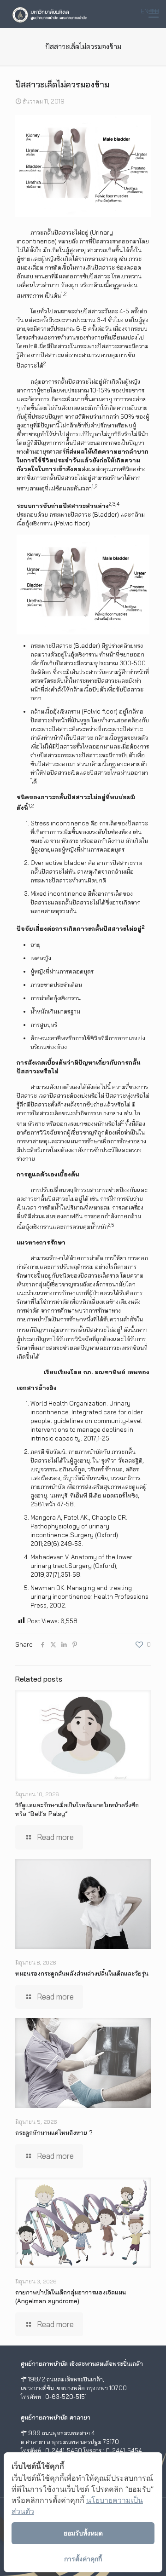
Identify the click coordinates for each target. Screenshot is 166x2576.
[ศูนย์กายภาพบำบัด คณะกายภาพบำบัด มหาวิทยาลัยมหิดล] (50, 14)
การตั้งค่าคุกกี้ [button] (83, 2559)
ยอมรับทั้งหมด (83, 2533)
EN (145, 11)
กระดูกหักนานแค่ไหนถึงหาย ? (54, 2132)
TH (154, 11)
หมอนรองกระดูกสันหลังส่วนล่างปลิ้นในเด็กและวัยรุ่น (82, 1973)
